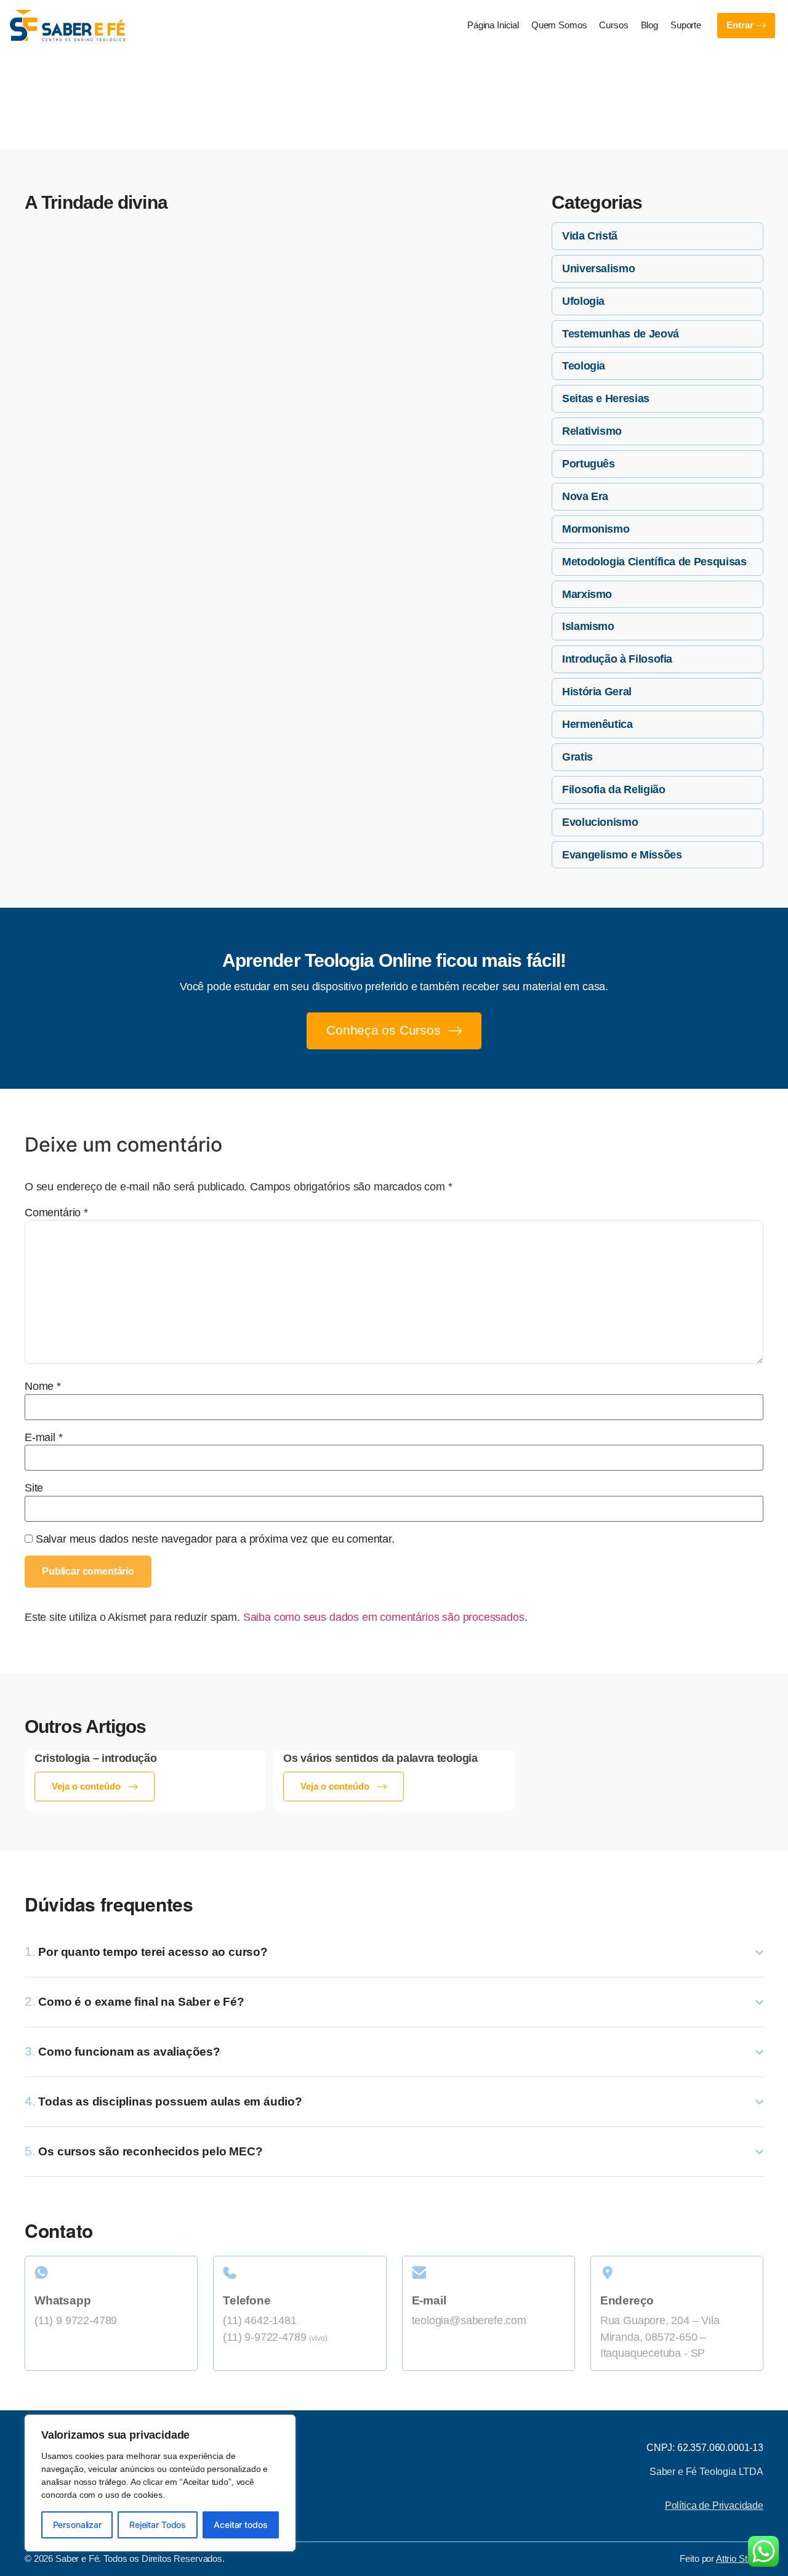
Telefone (247, 2300)
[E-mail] (488, 2273)
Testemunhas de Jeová (621, 334)
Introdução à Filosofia (617, 659)
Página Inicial (493, 25)
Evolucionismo (600, 822)
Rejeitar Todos (158, 2525)
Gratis (577, 757)
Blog (649, 25)
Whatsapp (62, 2300)
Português (589, 464)
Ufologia (583, 301)
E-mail (44, 1438)
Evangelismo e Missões (622, 855)
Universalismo (598, 269)
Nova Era (585, 496)
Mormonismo (596, 529)
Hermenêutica (597, 724)
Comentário (56, 1213)
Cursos (613, 25)
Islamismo (588, 626)
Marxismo (587, 594)
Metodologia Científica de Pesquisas (654, 562)
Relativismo (592, 431)
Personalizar (77, 2525)
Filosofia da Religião (613, 789)
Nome (43, 1387)
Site (34, 1488)
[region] (160, 2483)
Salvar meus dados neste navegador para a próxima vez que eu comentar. (215, 1540)
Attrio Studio (740, 2559)
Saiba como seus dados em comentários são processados (384, 1617)
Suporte (686, 25)
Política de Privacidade (714, 2505)
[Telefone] (300, 2273)
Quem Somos (559, 25)
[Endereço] (677, 2273)
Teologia (584, 366)
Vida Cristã (590, 236)
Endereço (627, 2300)
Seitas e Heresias (606, 398)
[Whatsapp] (111, 2273)
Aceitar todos (240, 2525)
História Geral (597, 692)
